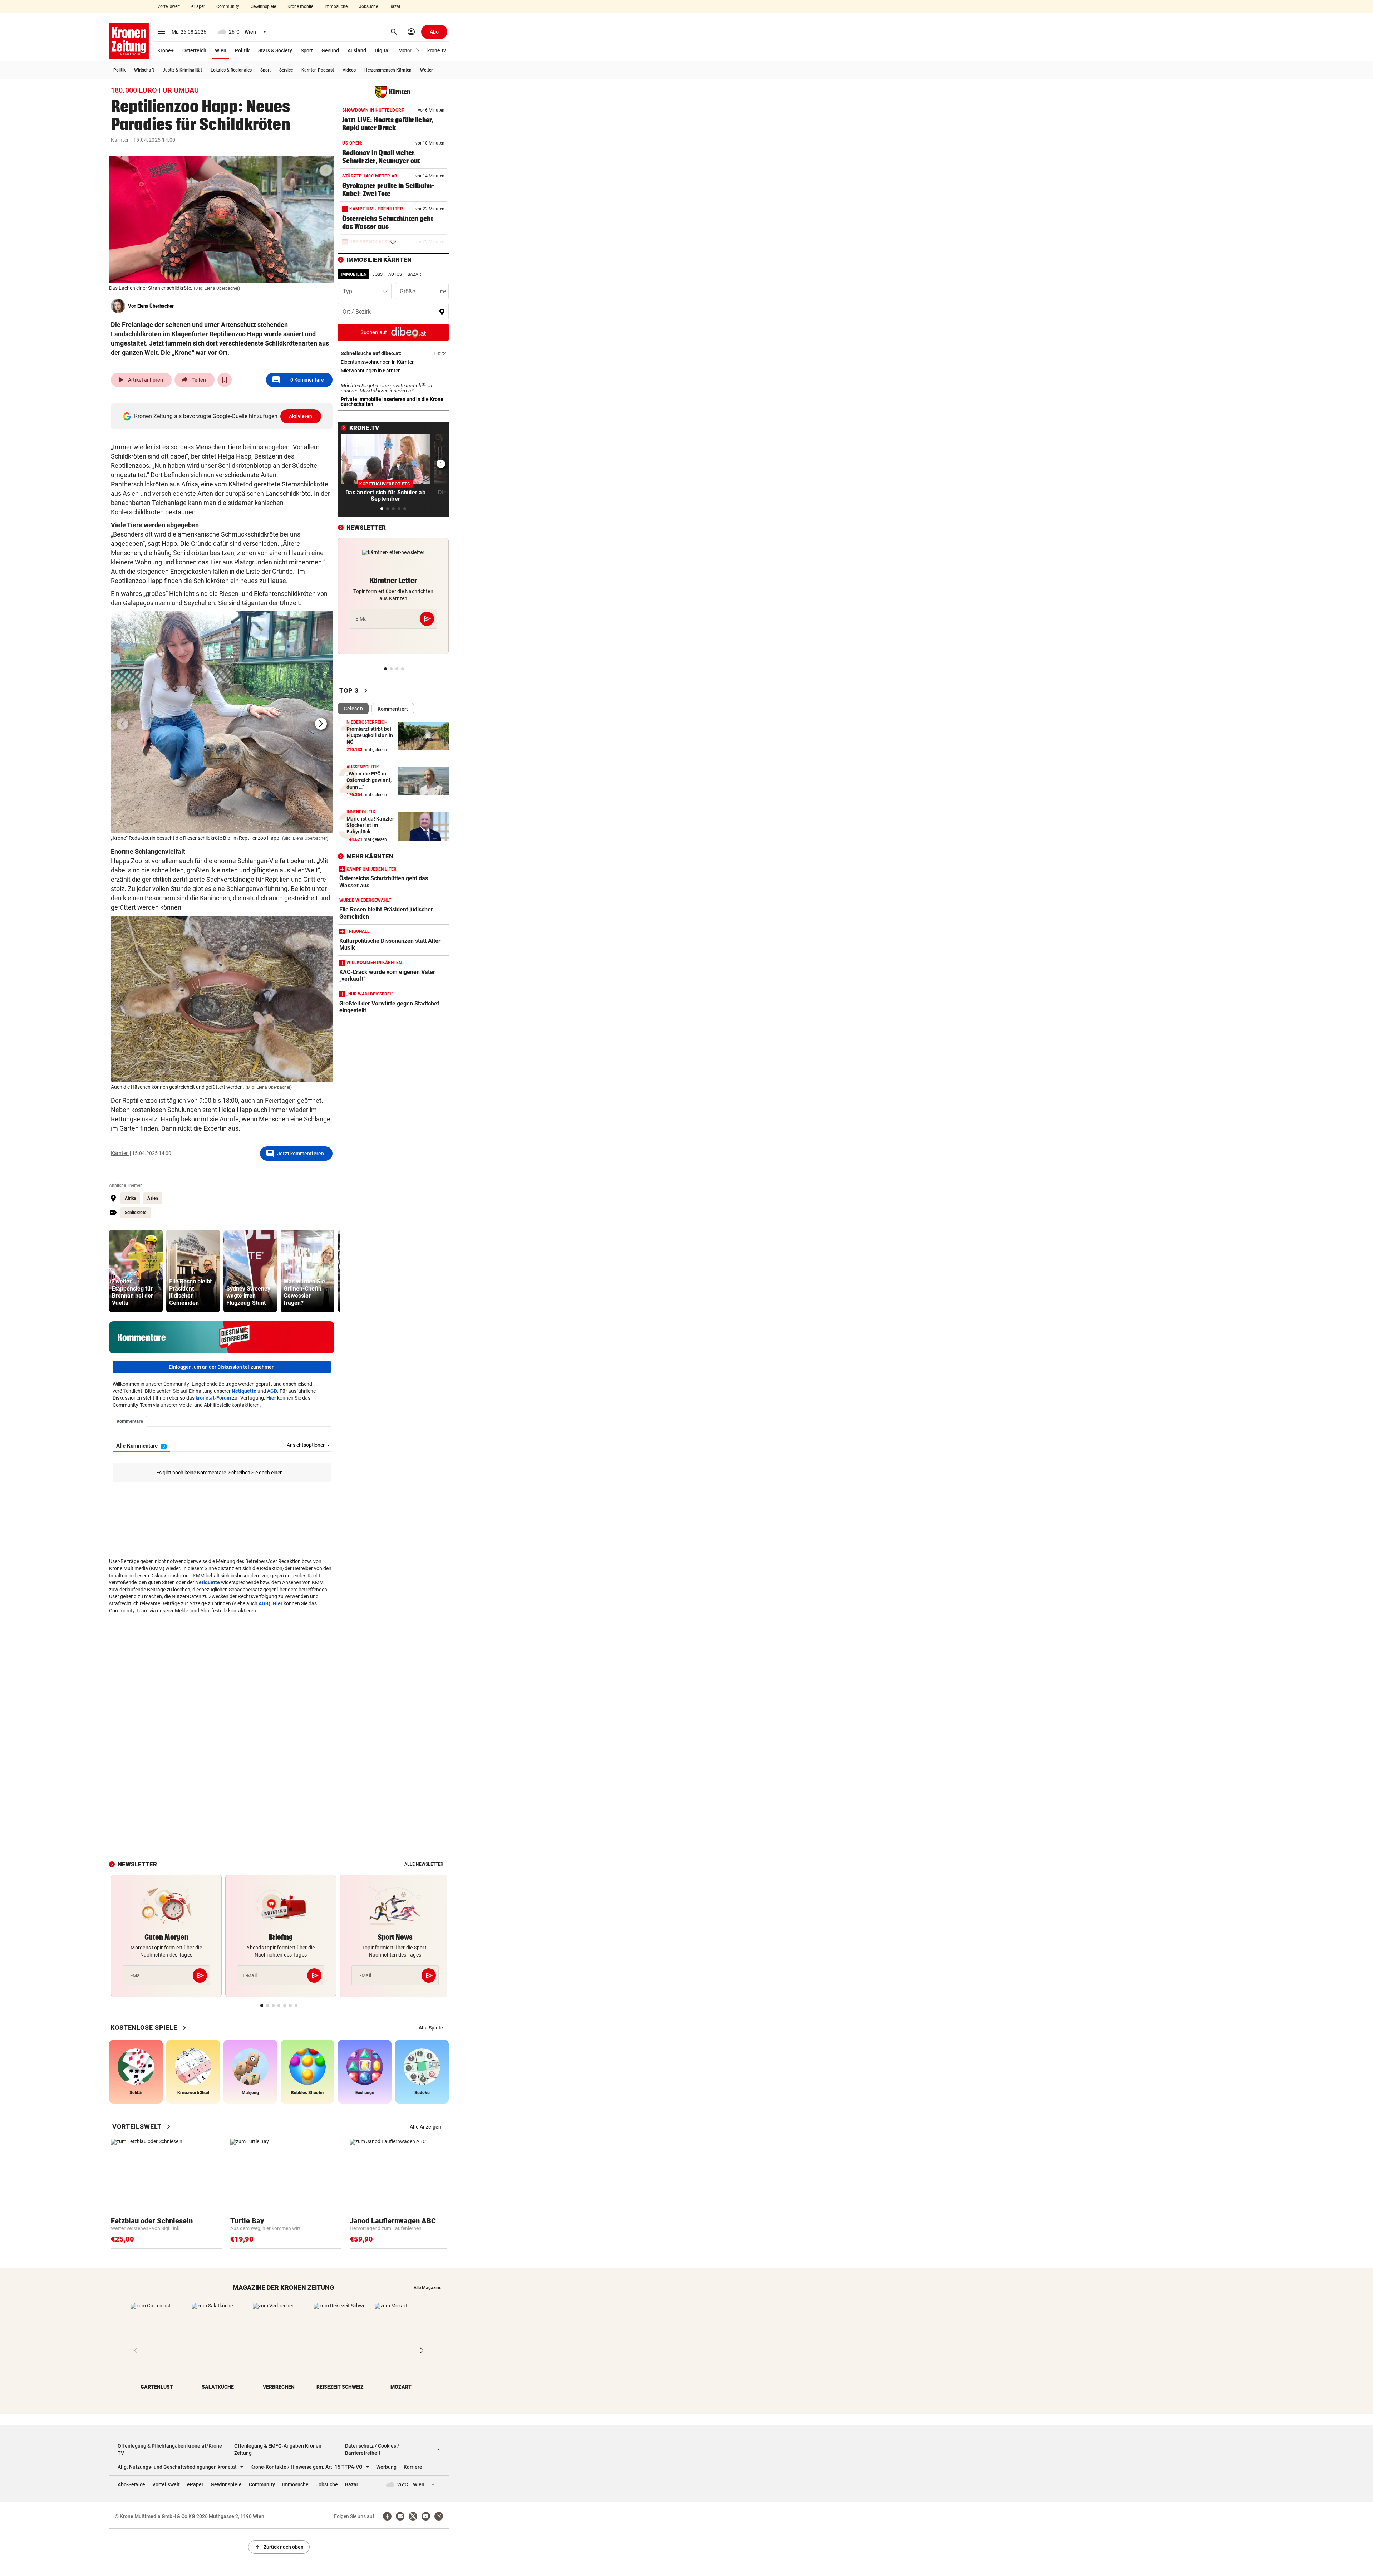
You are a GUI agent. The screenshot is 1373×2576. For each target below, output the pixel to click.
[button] (418, 51)
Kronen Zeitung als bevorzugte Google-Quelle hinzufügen (223, 416)
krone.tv (437, 50)
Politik (242, 50)
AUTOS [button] (395, 274)
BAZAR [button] (414, 274)
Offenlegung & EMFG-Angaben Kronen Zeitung (278, 2449)
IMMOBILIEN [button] (354, 274)
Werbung (386, 2467)
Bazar (395, 6)
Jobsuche (368, 6)
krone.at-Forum (213, 1398)
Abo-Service (131, 2484)
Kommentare (298, 380)
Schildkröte (136, 1213)
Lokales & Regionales (231, 70)
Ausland (357, 50)
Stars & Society (275, 50)
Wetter (426, 70)
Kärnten (120, 140)
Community (228, 6)
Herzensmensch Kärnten (388, 70)
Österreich (194, 50)
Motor (405, 50)
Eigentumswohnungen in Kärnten (393, 362)
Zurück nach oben (279, 2547)
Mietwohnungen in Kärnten (393, 371)
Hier (271, 1398)
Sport (307, 50)
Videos (349, 70)
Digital (382, 50)
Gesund (330, 50)
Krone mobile (300, 6)
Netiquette (244, 1391)
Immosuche (336, 6)
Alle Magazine (427, 2288)
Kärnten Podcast (318, 70)
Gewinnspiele (263, 6)
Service (286, 70)
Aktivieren (301, 416)
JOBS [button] (377, 274)
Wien (221, 50)
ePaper (198, 6)
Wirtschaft (144, 70)
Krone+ (166, 50)
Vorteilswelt (169, 6)
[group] (136, 1271)
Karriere (413, 2467)
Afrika (130, 1198)
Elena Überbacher (156, 306)
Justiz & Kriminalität (182, 70)
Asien (153, 1198)
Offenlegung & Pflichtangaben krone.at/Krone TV (170, 2449)
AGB (272, 1391)
